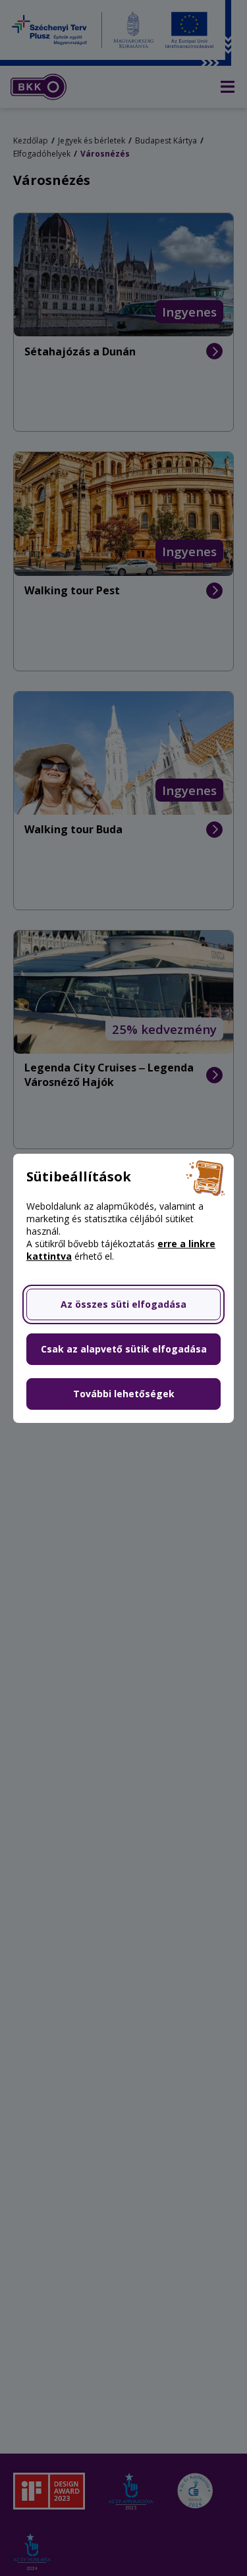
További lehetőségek (124, 1394)
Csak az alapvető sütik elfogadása (124, 1349)
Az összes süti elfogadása (123, 1304)
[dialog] (123, 1288)
